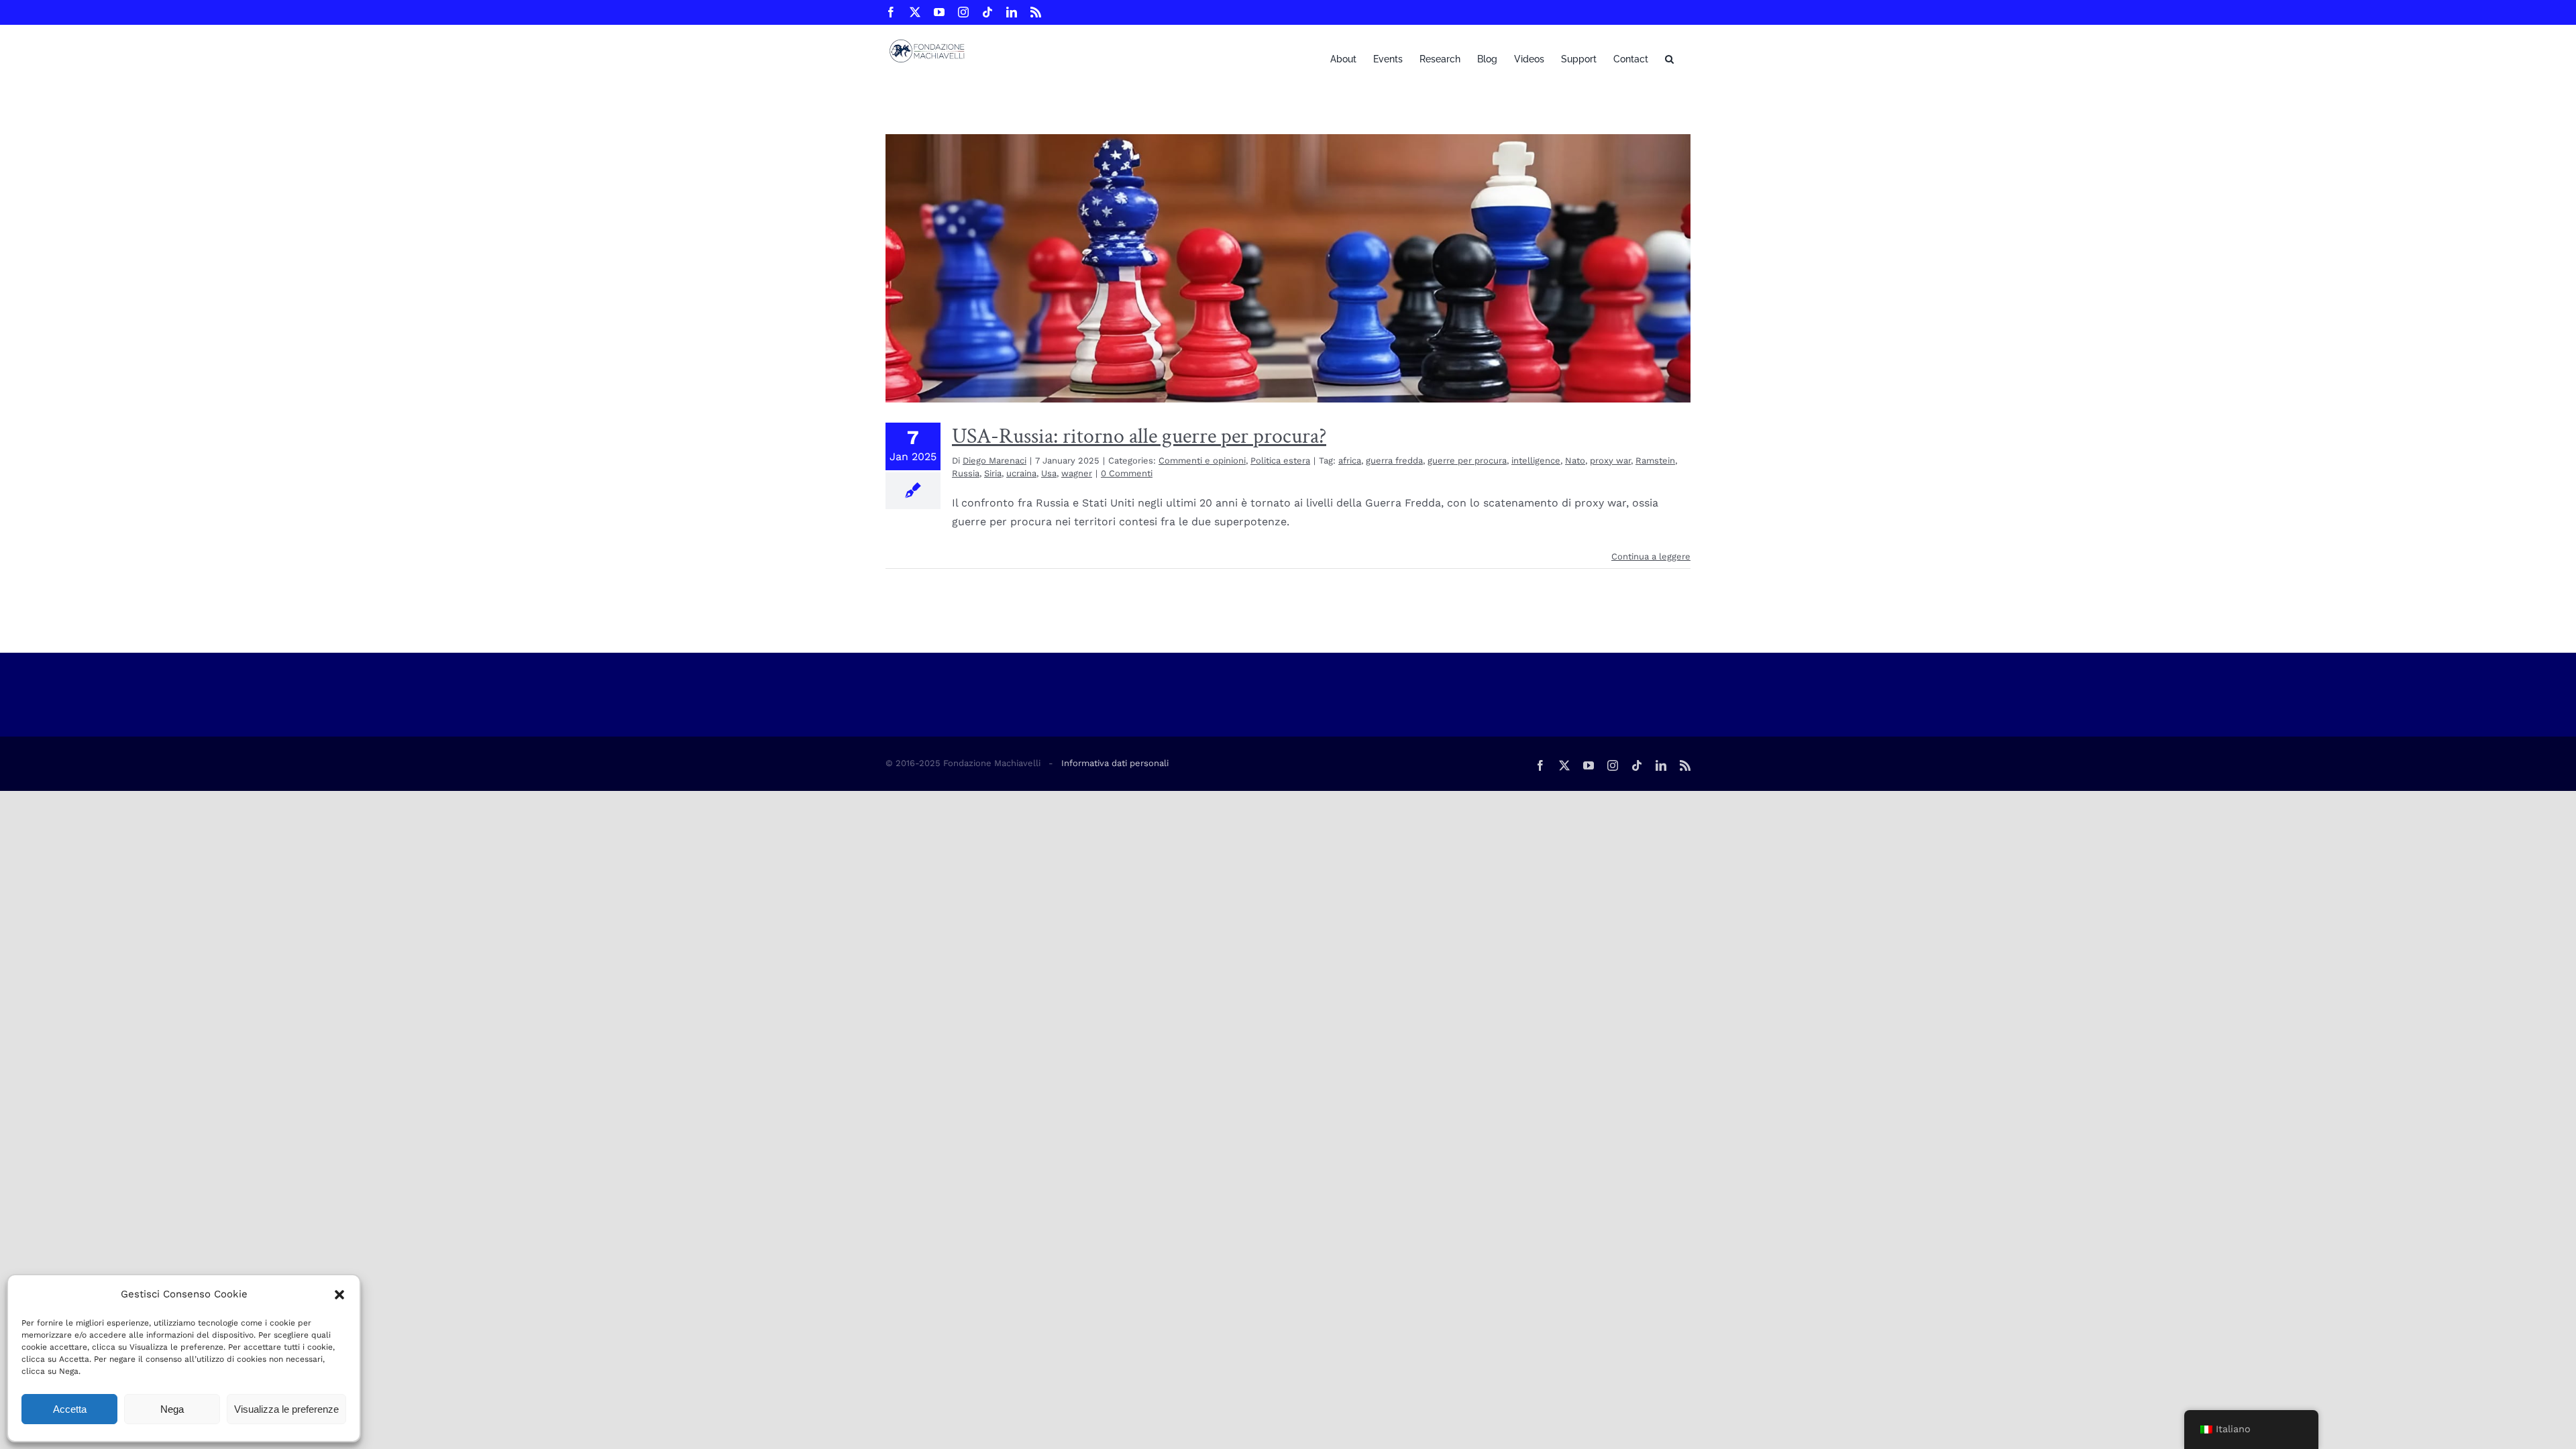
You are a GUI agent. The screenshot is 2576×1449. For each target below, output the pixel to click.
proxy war (1610, 461)
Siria (993, 473)
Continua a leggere (1651, 556)
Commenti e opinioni (1202, 461)
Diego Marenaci (995, 461)
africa (1350, 461)
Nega (172, 1409)
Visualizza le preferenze (286, 1409)
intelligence (1536, 461)
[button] (339, 1295)
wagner (1077, 473)
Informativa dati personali (1115, 763)
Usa (1049, 473)
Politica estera (1280, 461)
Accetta (70, 1409)
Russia (966, 473)
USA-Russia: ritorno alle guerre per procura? (1139, 436)
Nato (1575, 461)
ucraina (1021, 473)
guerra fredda (1394, 461)
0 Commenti (1127, 473)
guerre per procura (1467, 461)
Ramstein (1655, 461)
